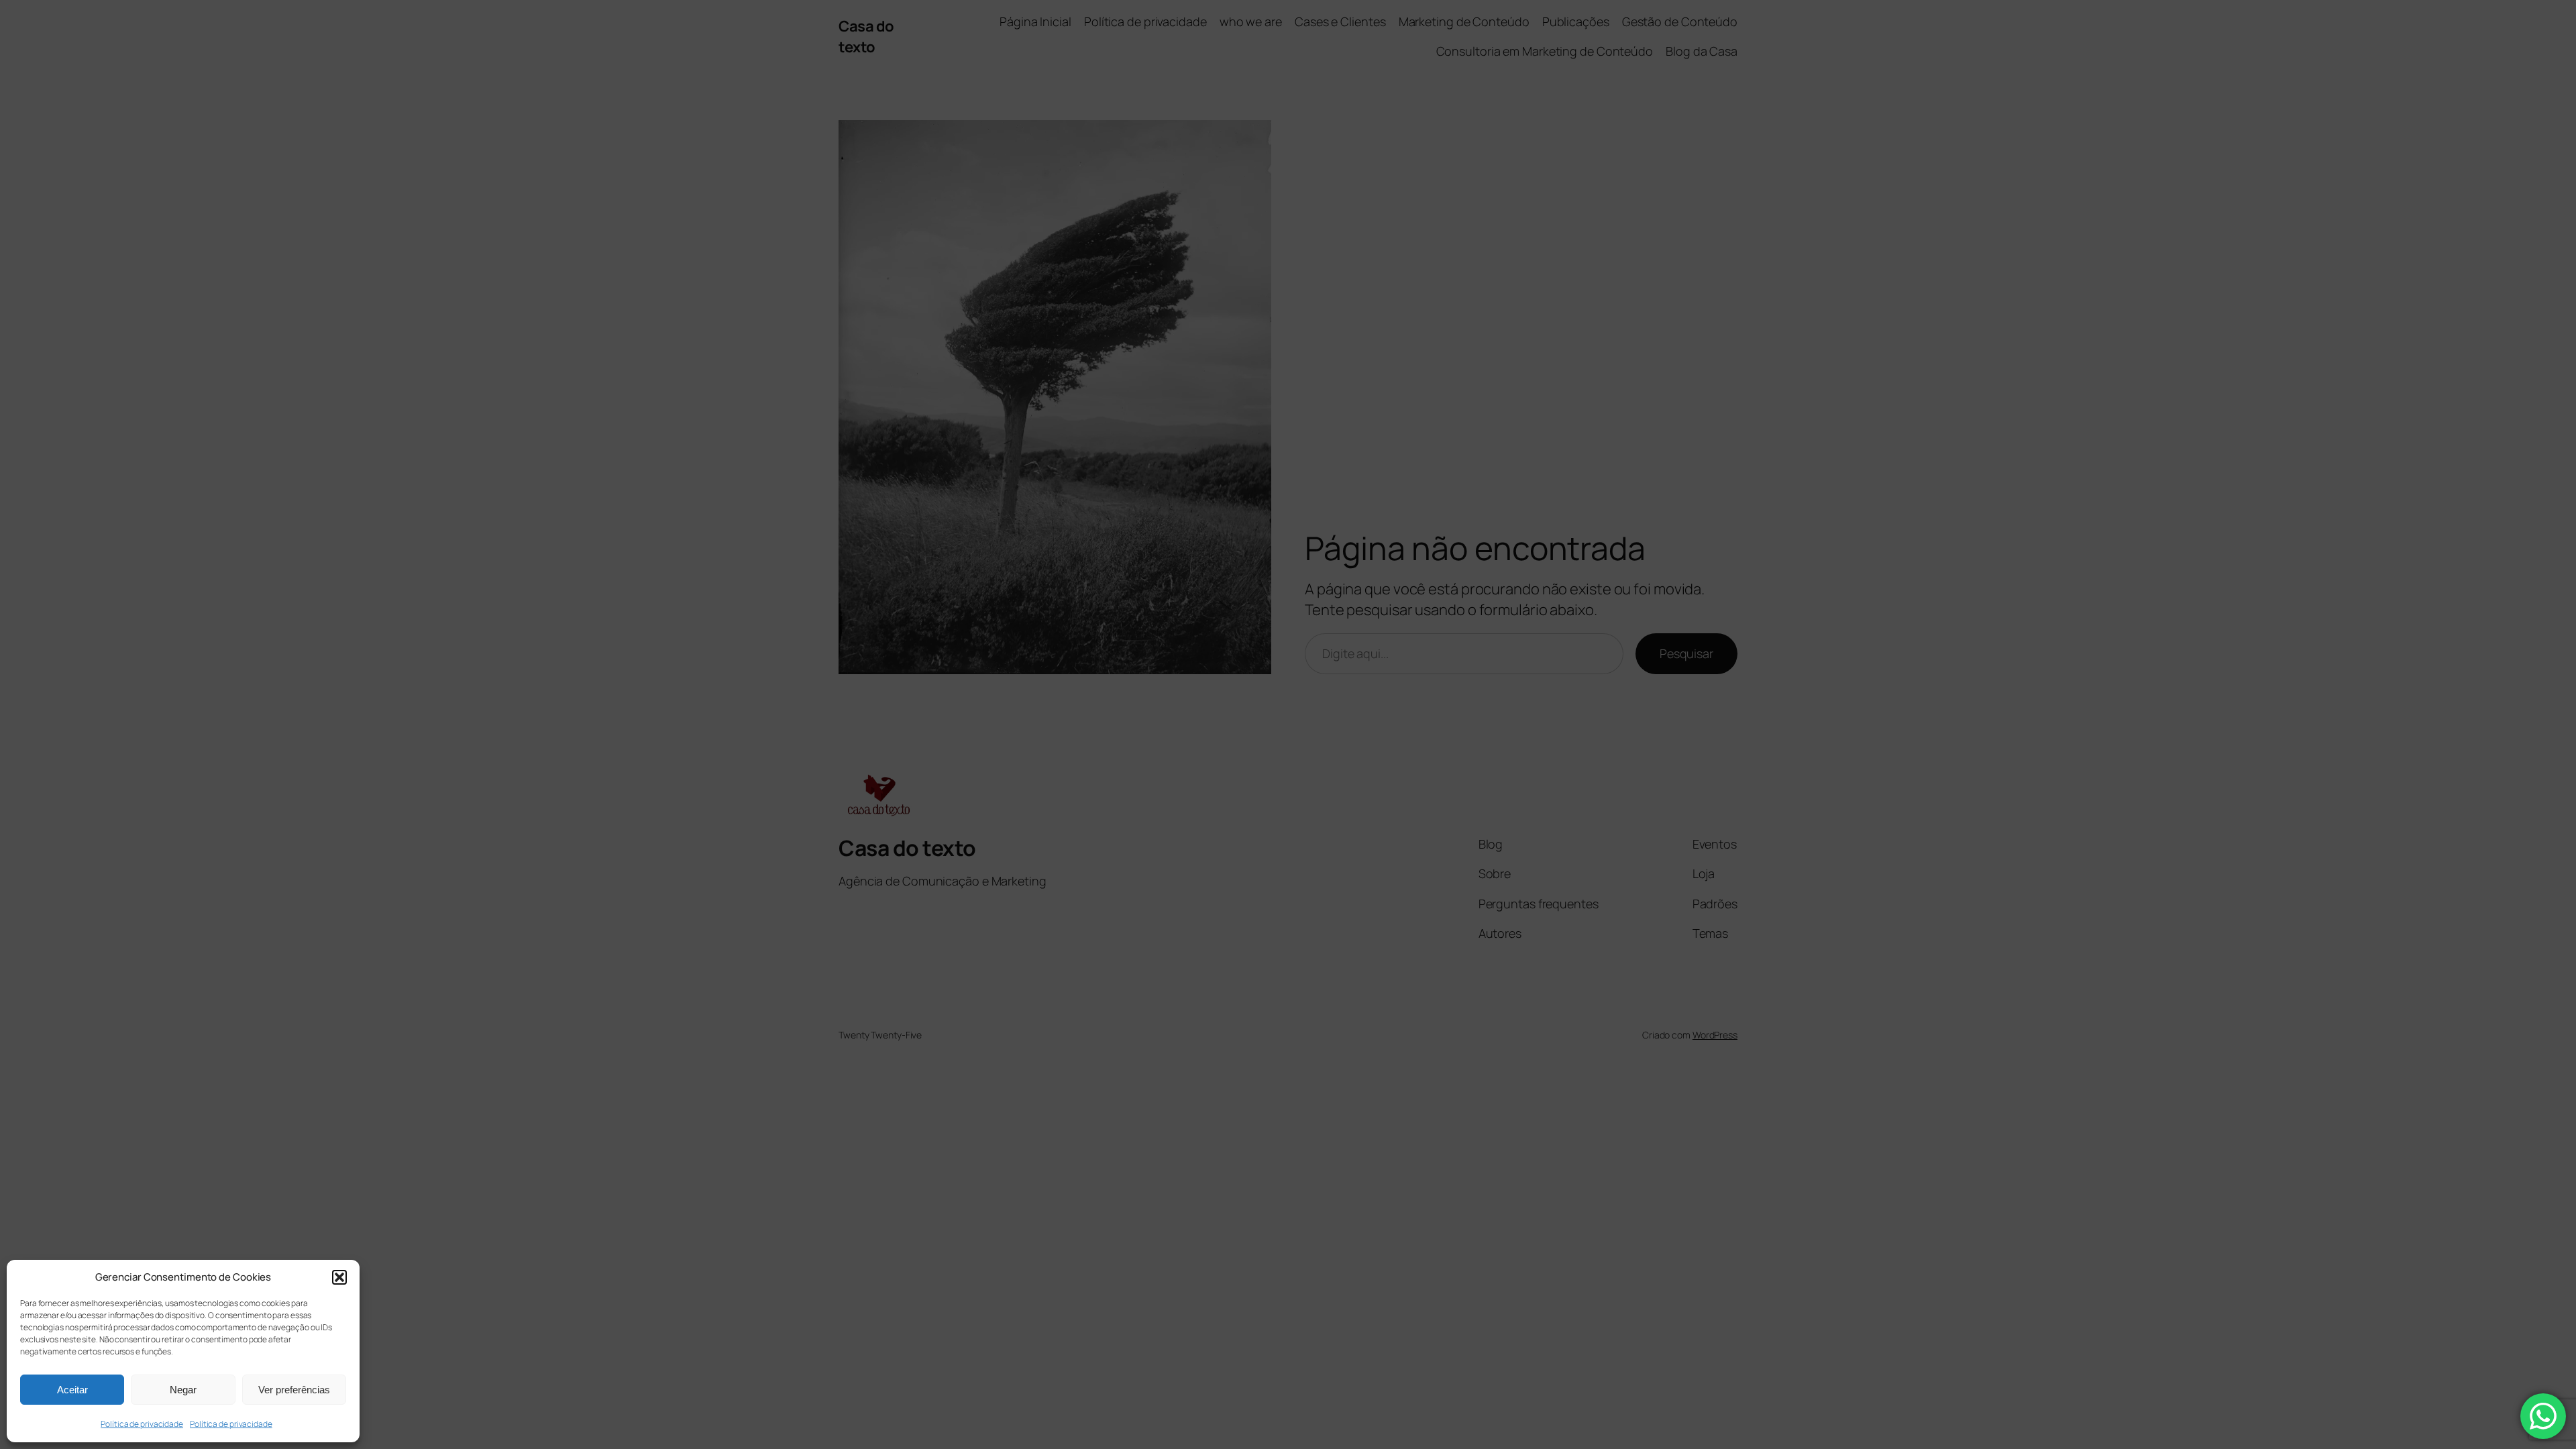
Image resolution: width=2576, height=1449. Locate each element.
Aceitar (72, 1390)
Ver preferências (294, 1390)
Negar (183, 1390)
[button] (339, 1277)
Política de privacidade (142, 1424)
